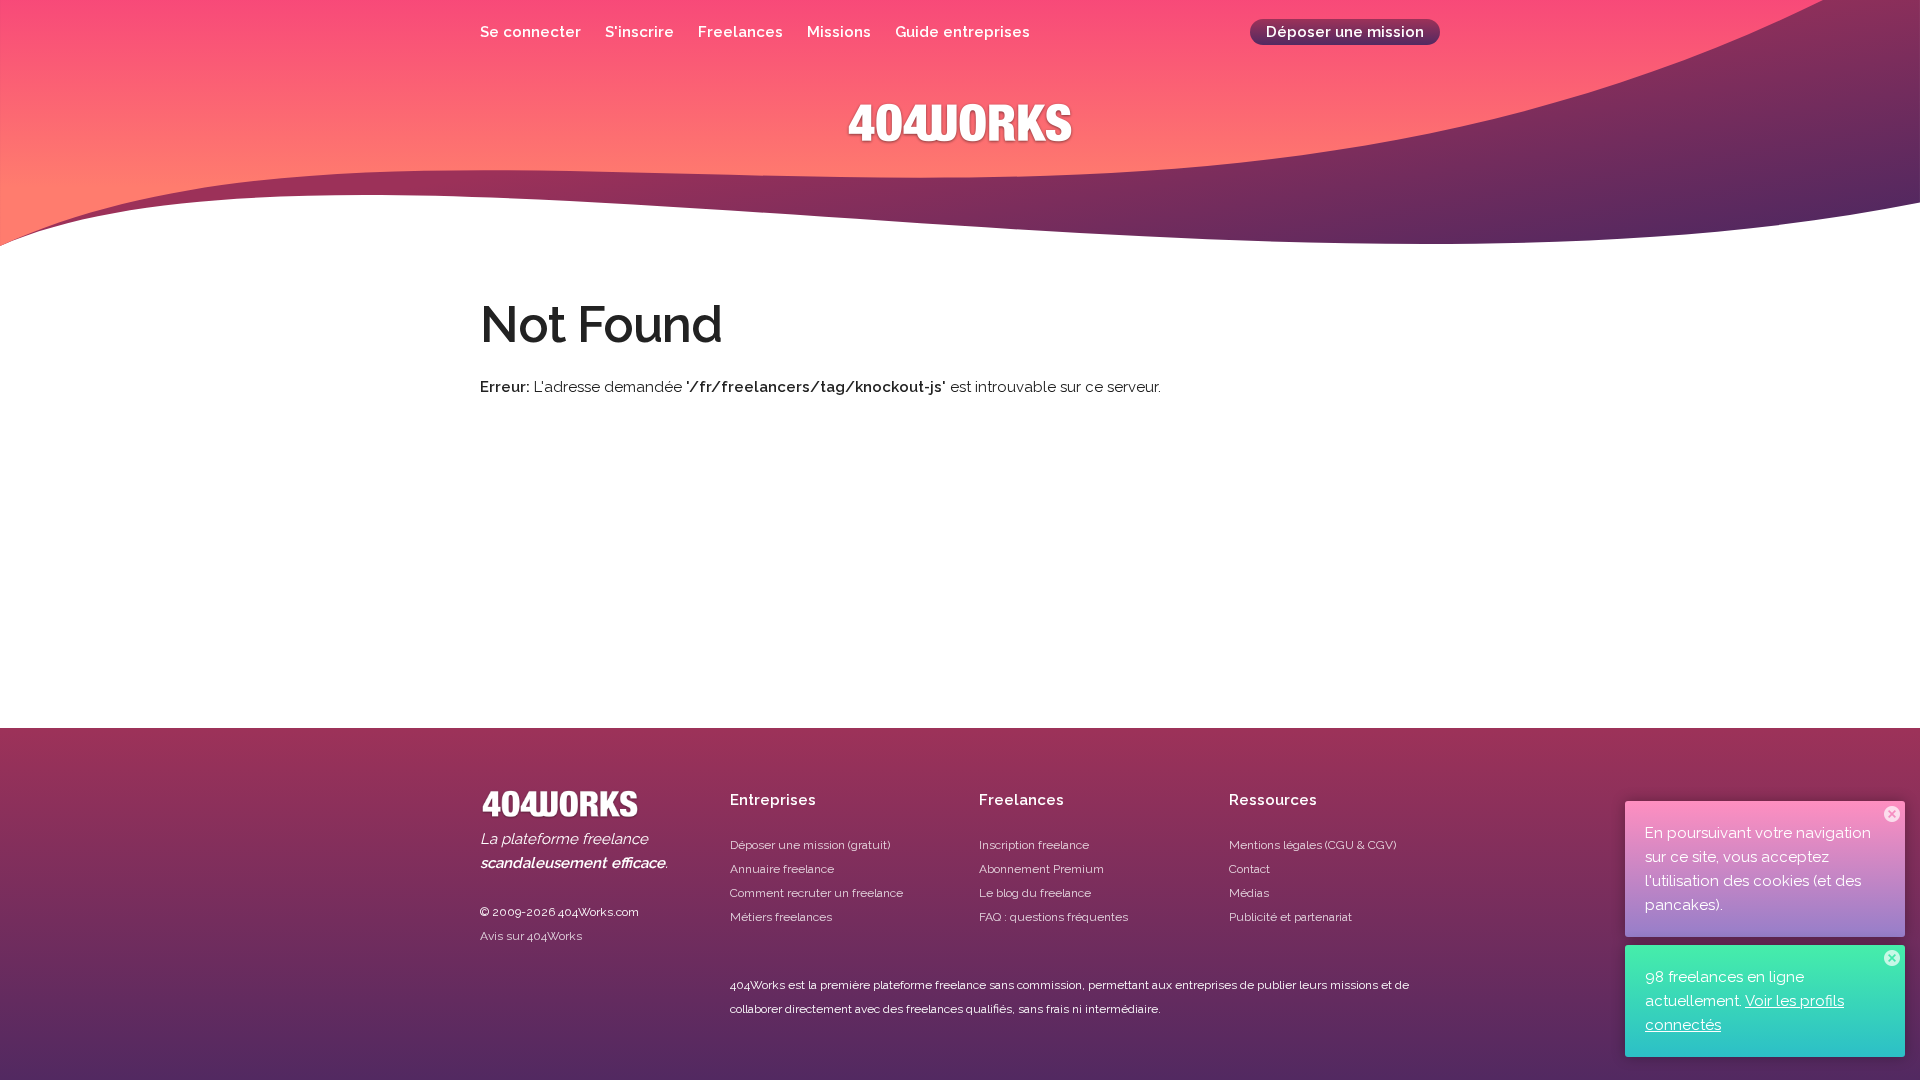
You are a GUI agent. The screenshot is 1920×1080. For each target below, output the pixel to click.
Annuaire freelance (782, 869)
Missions (839, 32)
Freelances (740, 32)
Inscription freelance (1034, 845)
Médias (1249, 893)
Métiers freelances (781, 917)
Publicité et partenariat (1290, 917)
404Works (960, 137)
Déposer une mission (1345, 32)
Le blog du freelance (1035, 893)
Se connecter (530, 32)
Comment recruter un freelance (816, 893)
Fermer (1892, 814)
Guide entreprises (962, 32)
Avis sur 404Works (531, 936)
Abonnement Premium (1041, 869)
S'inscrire (639, 32)
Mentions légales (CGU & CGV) (1312, 845)
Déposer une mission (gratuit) (810, 845)
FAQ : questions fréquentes (1053, 917)
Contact (1249, 869)
